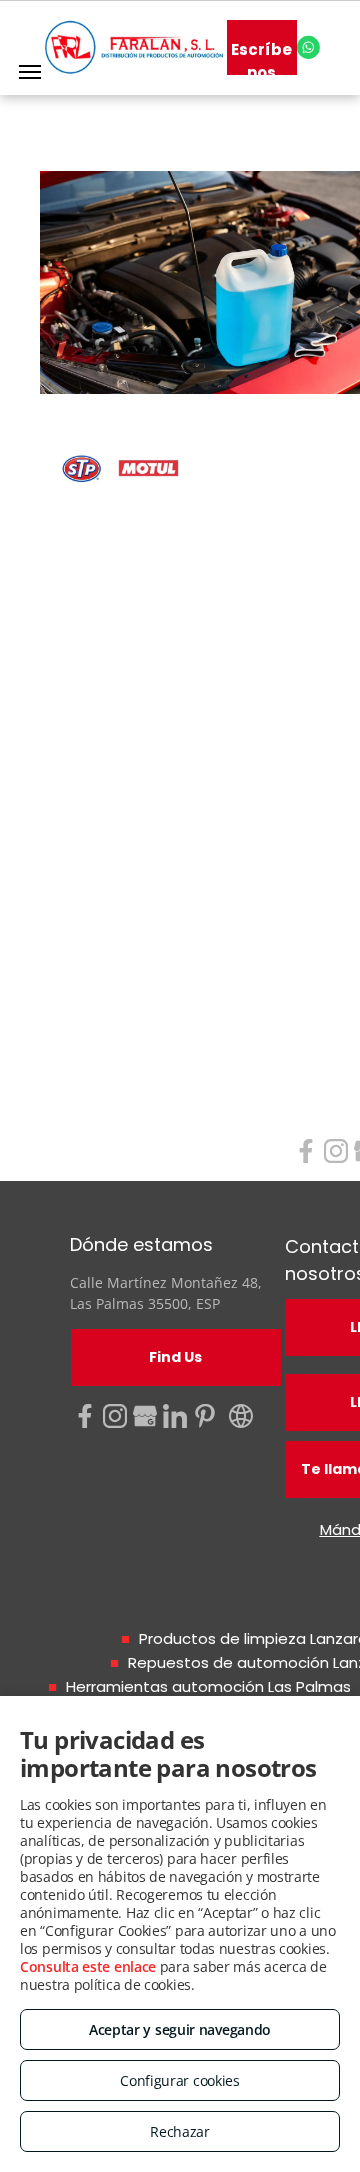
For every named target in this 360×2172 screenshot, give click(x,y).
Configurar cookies (180, 2080)
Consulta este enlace (88, 1966)
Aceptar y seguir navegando (180, 2029)
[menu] (30, 72)
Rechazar (180, 2131)
